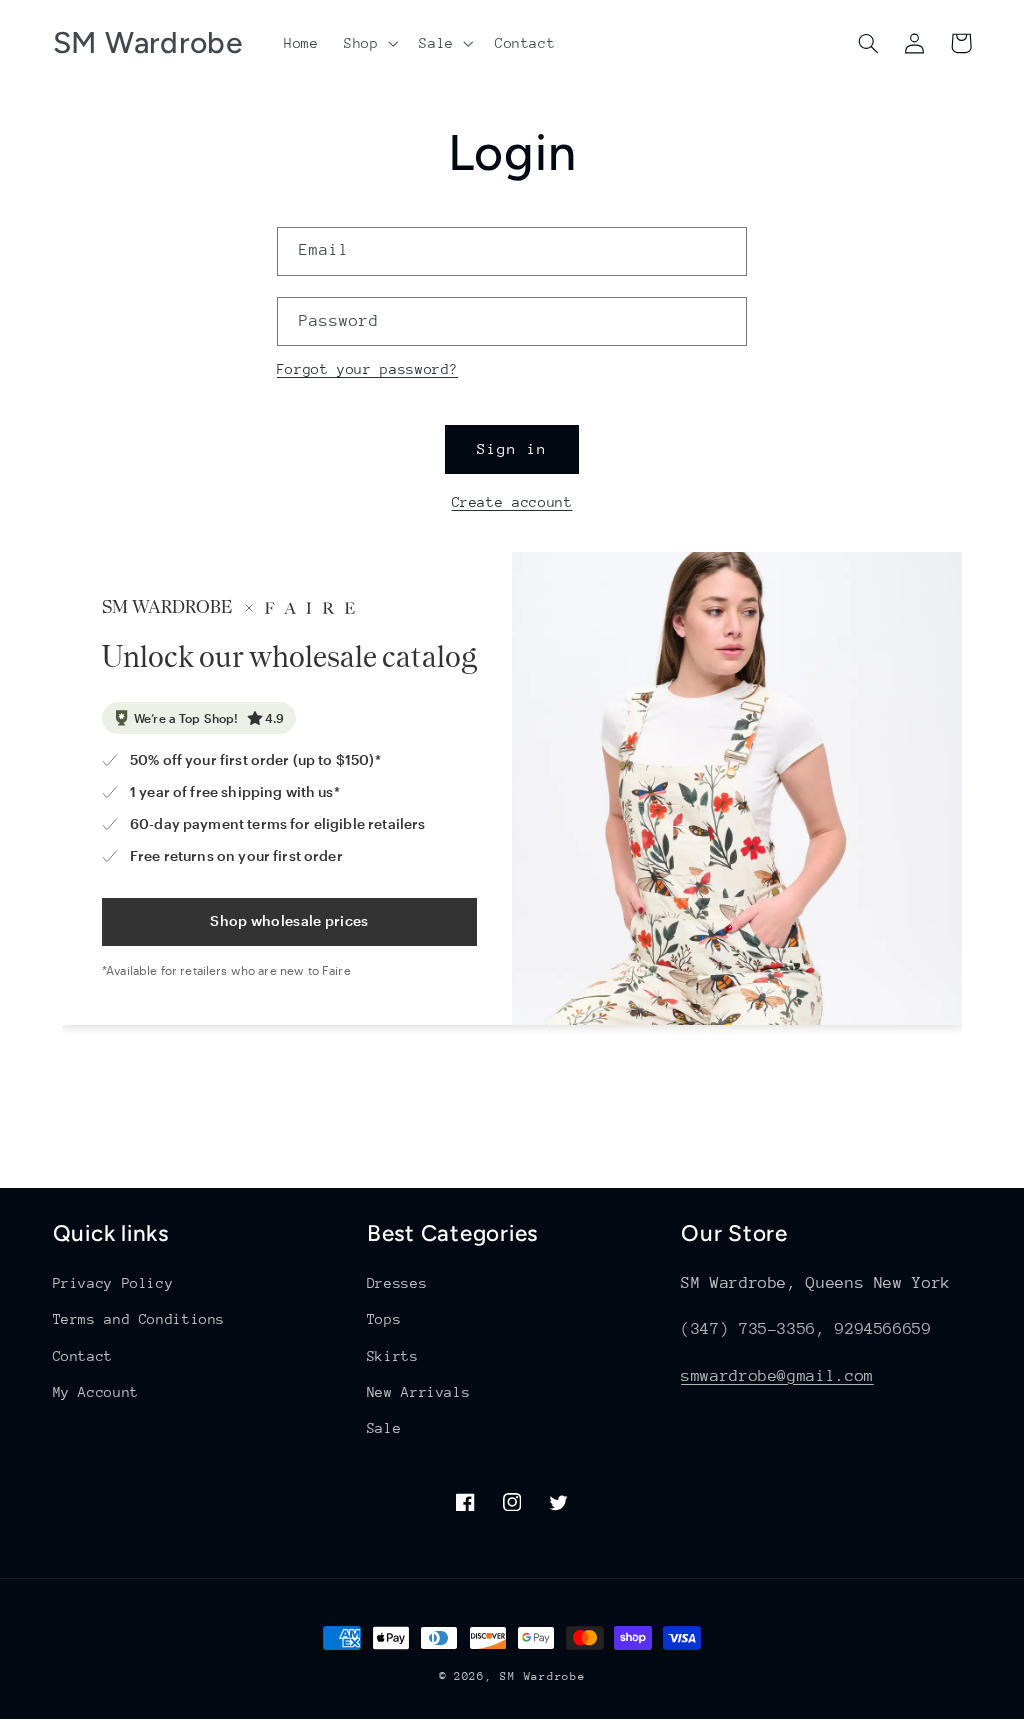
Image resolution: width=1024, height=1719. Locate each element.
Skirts (393, 1356)
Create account (512, 502)
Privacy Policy (113, 1283)
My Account (96, 1392)
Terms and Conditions (139, 1319)
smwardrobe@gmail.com (777, 1376)
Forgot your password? (367, 369)
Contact (83, 1356)
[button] (368, 43)
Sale (384, 1428)
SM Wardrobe (542, 1676)
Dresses (397, 1283)
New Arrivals (419, 1392)
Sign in (512, 448)
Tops (384, 1319)
